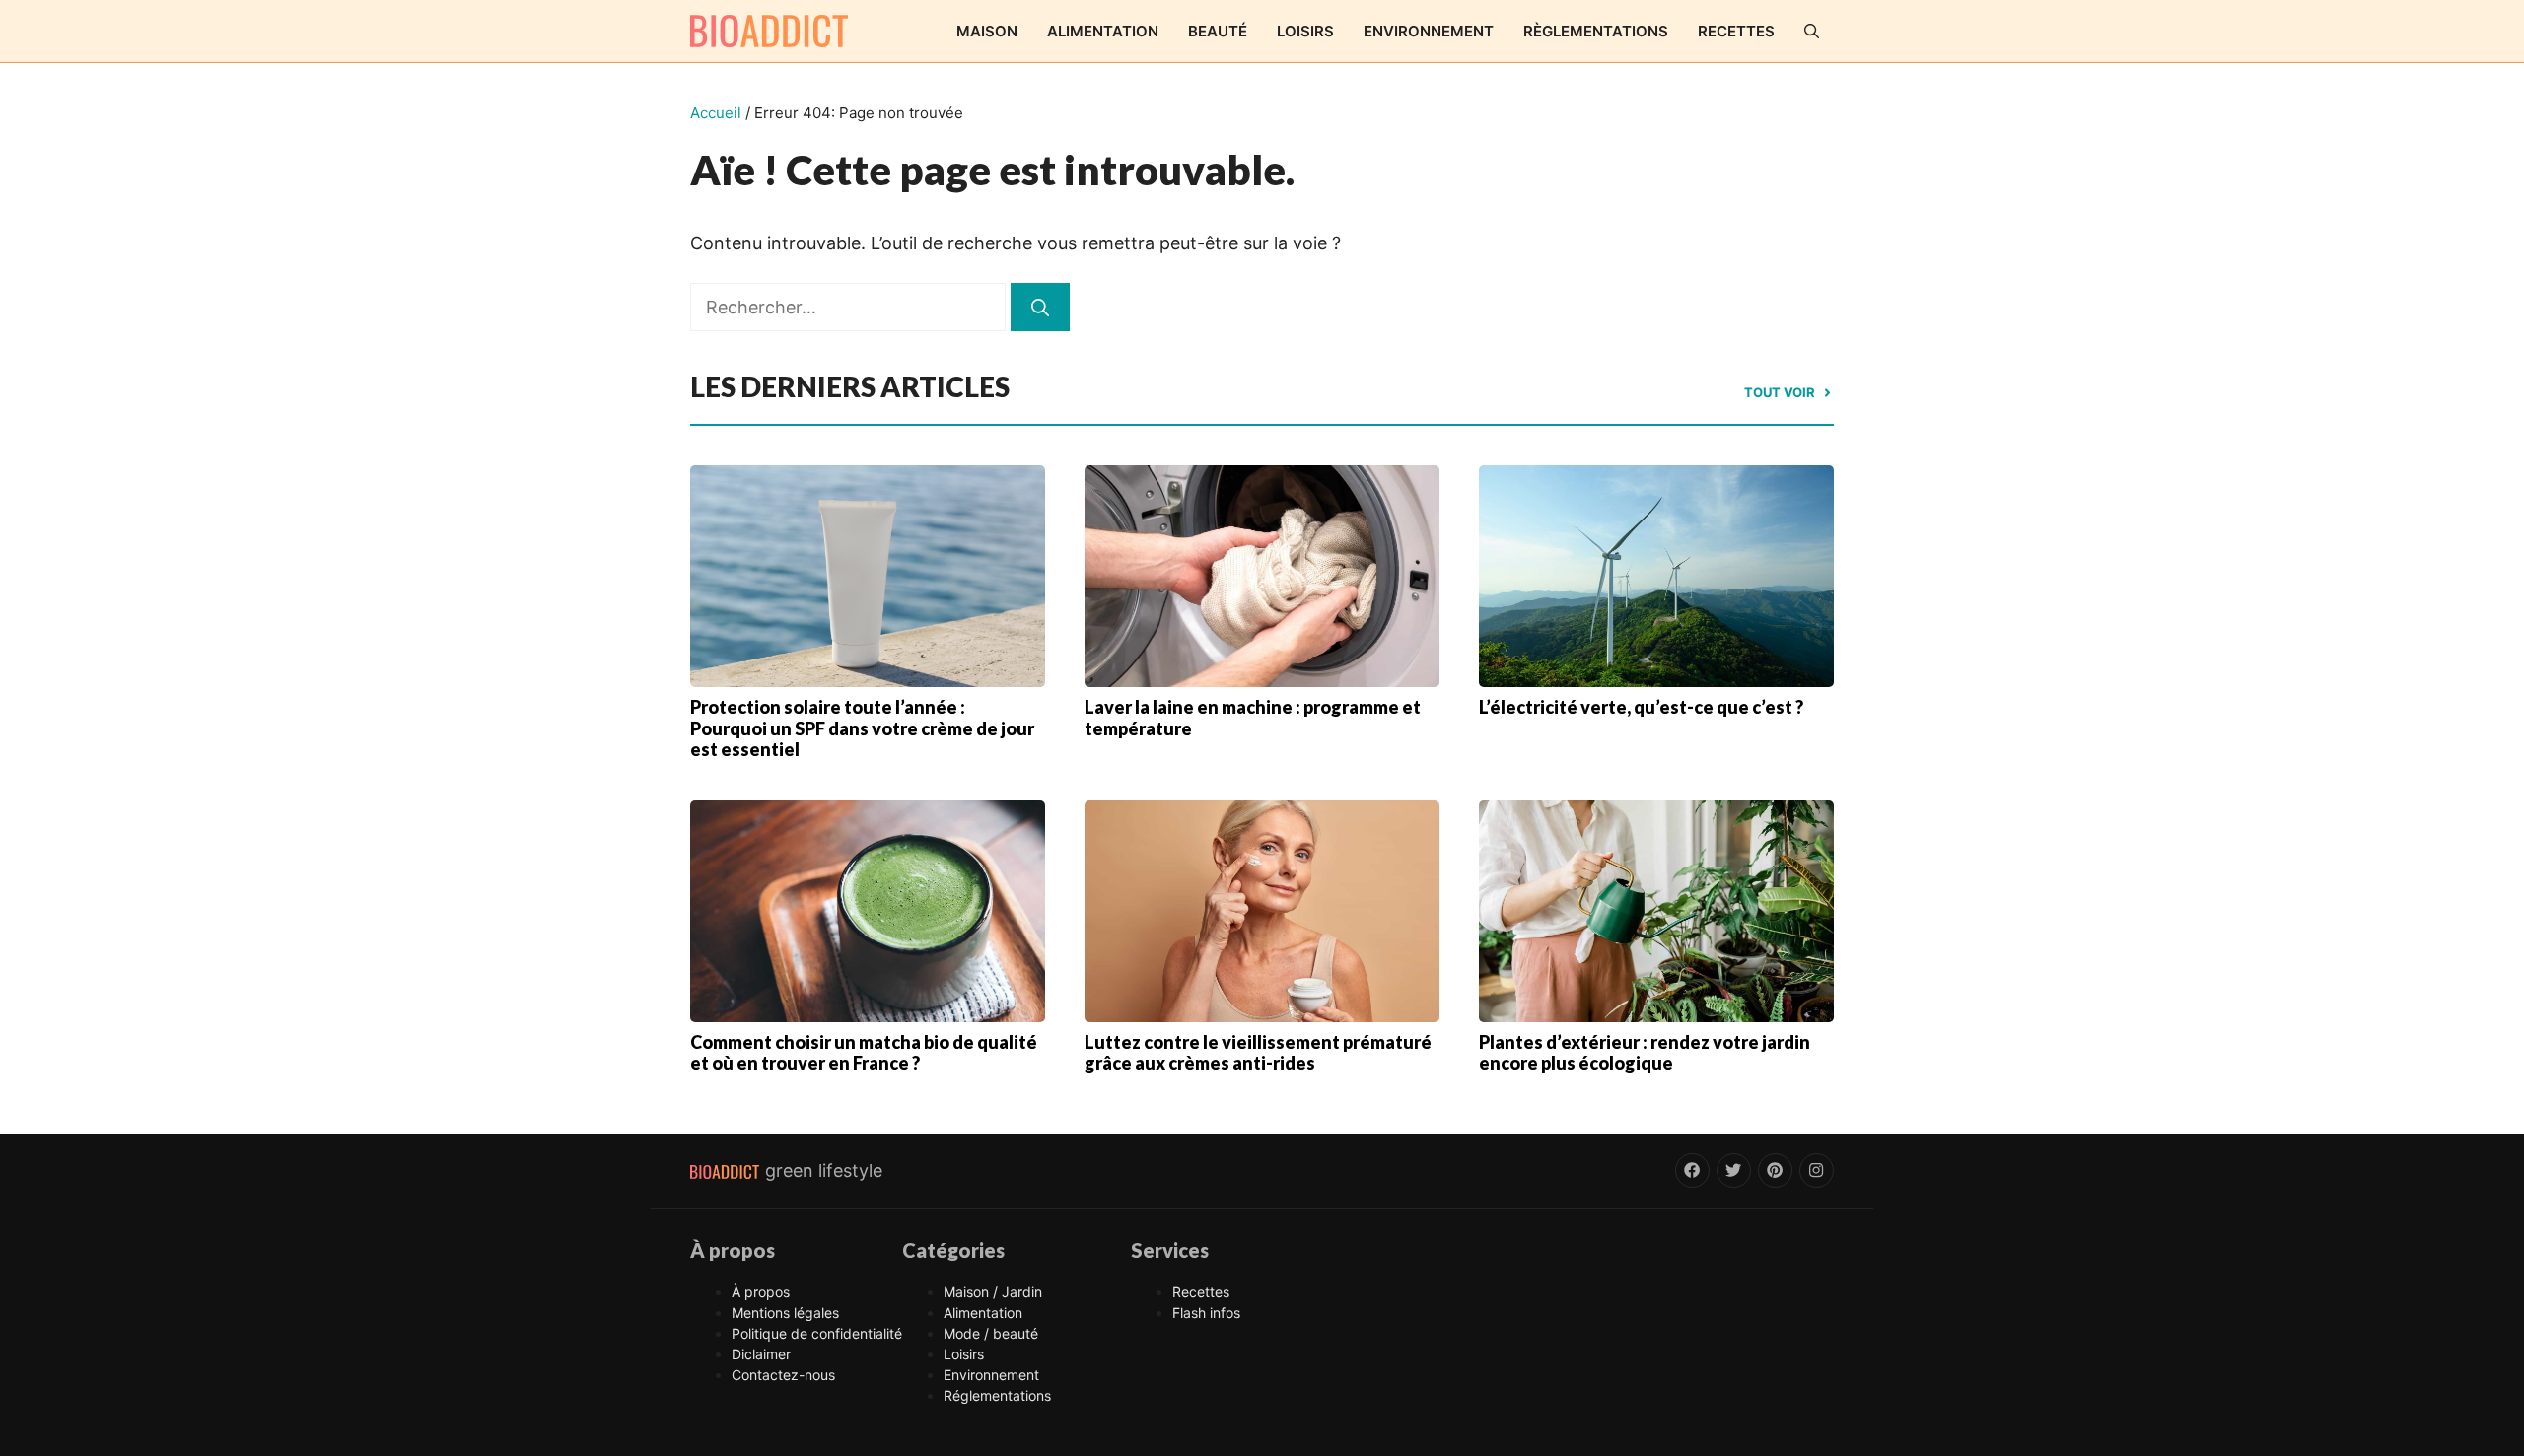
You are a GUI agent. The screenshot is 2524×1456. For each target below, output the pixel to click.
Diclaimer (761, 1354)
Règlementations (1596, 31)
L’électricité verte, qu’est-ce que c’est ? (1641, 707)
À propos (761, 1292)
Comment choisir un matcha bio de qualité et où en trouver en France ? (864, 1053)
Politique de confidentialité (817, 1333)
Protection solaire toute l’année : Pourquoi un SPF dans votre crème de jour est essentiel (862, 728)
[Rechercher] (1040, 307)
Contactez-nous (783, 1375)
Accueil (716, 113)
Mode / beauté (991, 1333)
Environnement (1429, 31)
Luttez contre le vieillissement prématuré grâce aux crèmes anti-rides (1258, 1053)
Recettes (1736, 31)
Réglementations (997, 1395)
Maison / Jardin (993, 1292)
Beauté (1218, 31)
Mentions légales (785, 1313)
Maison (987, 31)
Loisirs (1305, 31)
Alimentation (1103, 31)
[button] (1812, 31)
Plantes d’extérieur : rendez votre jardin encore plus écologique (1645, 1053)
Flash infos (1206, 1313)
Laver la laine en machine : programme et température (1253, 718)
